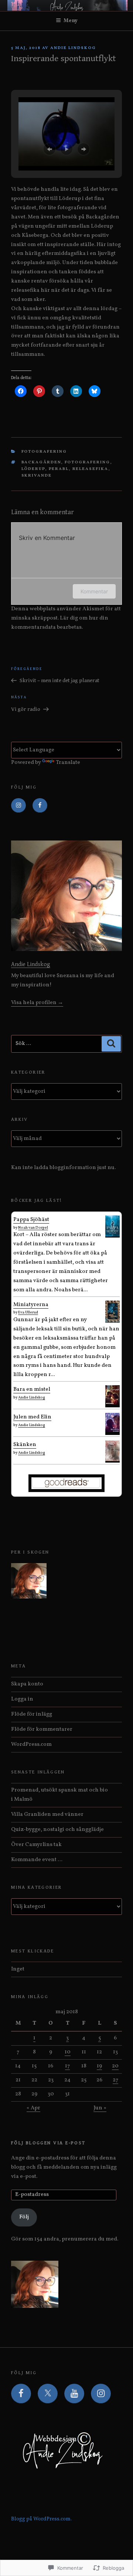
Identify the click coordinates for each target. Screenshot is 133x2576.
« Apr (33, 2108)
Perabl (59, 469)
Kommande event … (37, 1860)
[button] (50, 149)
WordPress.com (31, 1745)
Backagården (41, 462)
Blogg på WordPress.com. (41, 2519)
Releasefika (91, 469)
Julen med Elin (32, 1417)
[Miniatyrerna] (112, 1321)
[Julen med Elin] (112, 1431)
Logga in (22, 1699)
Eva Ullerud (28, 1312)
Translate (68, 763)
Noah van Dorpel (33, 1228)
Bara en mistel (32, 1389)
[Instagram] (18, 806)
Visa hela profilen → (37, 1003)
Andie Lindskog (73, 48)
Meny (71, 21)
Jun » (100, 2108)
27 (115, 2080)
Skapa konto (27, 1684)
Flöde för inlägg (32, 1714)
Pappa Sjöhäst (31, 1220)
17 (67, 2066)
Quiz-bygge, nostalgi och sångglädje (57, 1830)
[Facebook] (40, 806)
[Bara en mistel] (112, 1403)
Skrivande (37, 476)
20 (115, 2066)
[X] (48, 2394)
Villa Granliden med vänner (47, 1815)
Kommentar (94, 591)
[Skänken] (112, 1460)
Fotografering (44, 452)
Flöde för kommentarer (42, 1729)
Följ (24, 2217)
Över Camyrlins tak (36, 1845)
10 (68, 2052)
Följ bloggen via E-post (48, 2143)
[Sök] (111, 1044)
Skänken (25, 1445)
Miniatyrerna (31, 1305)
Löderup (33, 469)
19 (99, 2066)
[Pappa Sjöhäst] (112, 1235)
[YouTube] (74, 2394)
